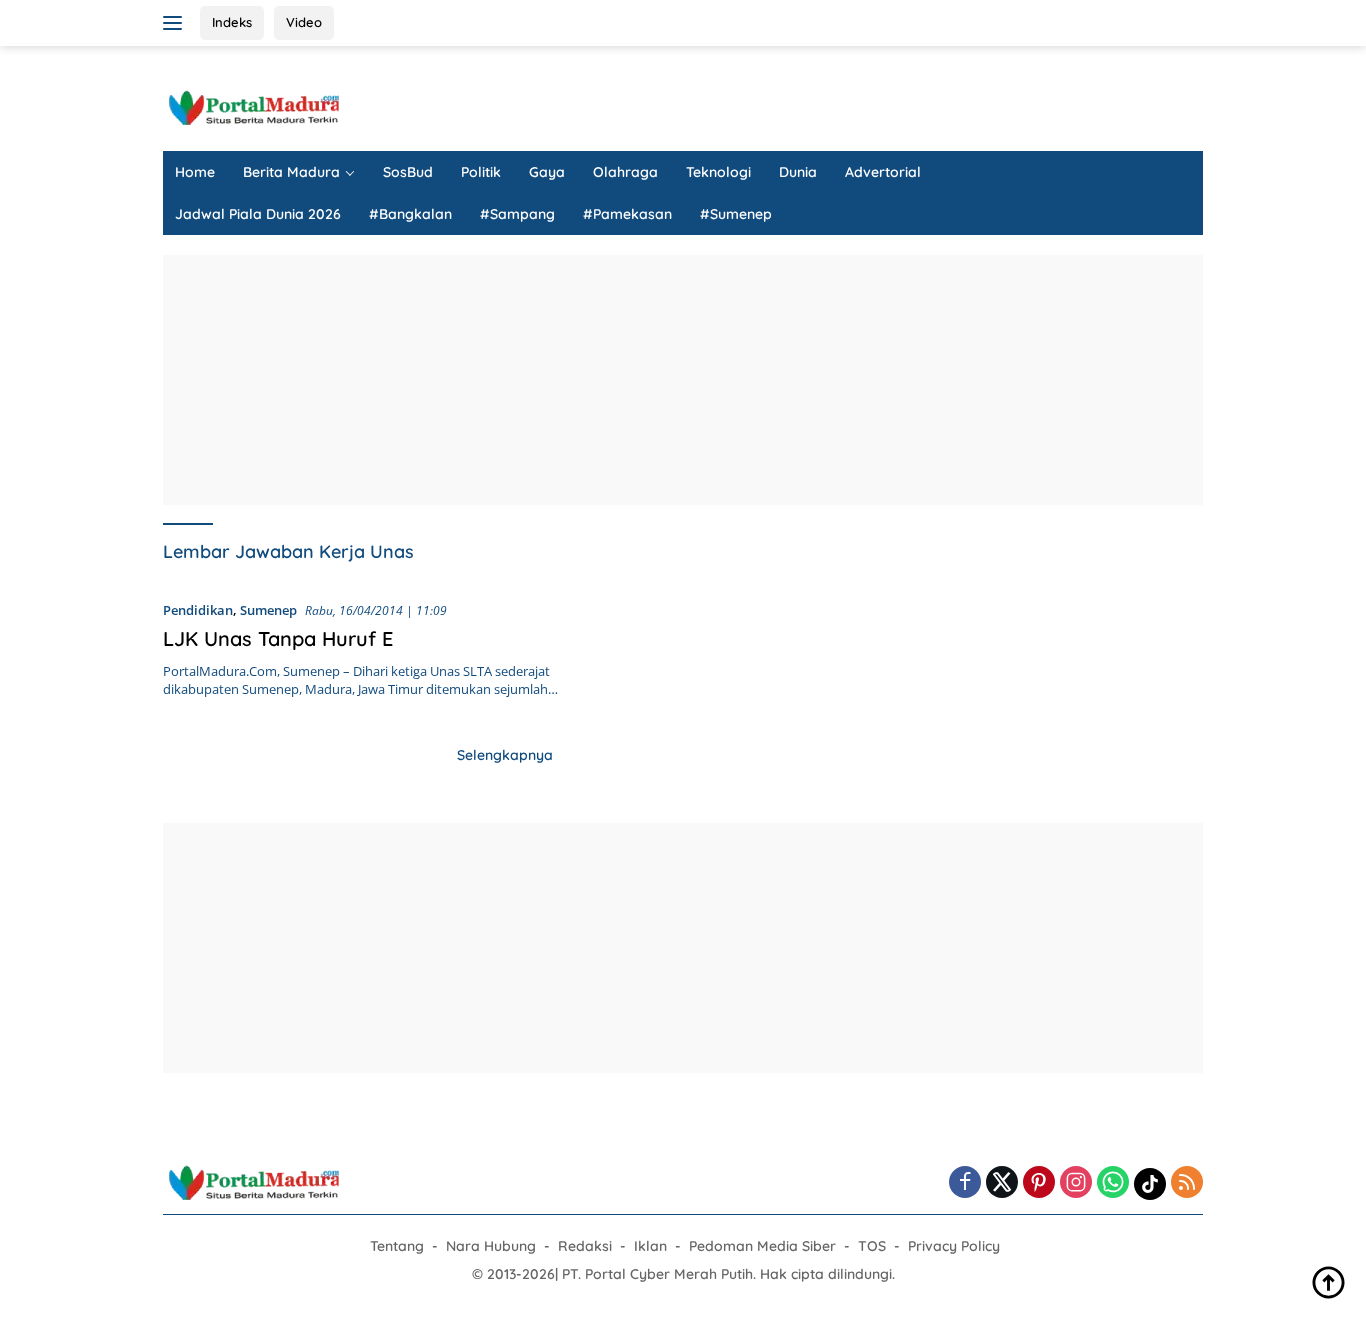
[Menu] (176, 23)
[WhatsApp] (1113, 1183)
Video (304, 22)
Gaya (547, 172)
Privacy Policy (954, 1246)
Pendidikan (198, 610)
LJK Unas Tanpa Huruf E (278, 638)
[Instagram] (1076, 1183)
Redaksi (585, 1246)
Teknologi (718, 172)
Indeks (232, 22)
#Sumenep (736, 214)
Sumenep (268, 610)
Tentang (397, 1246)
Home (195, 172)
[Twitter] (1002, 1183)
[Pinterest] (1039, 1183)
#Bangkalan (410, 214)
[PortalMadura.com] (253, 106)
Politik (481, 172)
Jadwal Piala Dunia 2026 (258, 214)
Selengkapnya (505, 755)
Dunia (798, 172)
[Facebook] (965, 1183)
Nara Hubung (491, 1246)
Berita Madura (291, 172)
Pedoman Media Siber (762, 1246)
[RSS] (1187, 1183)
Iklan (650, 1246)
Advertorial (883, 172)
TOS (872, 1246)
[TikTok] (1150, 1184)
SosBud (408, 172)
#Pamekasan (627, 214)
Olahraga (625, 172)
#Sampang (517, 214)
